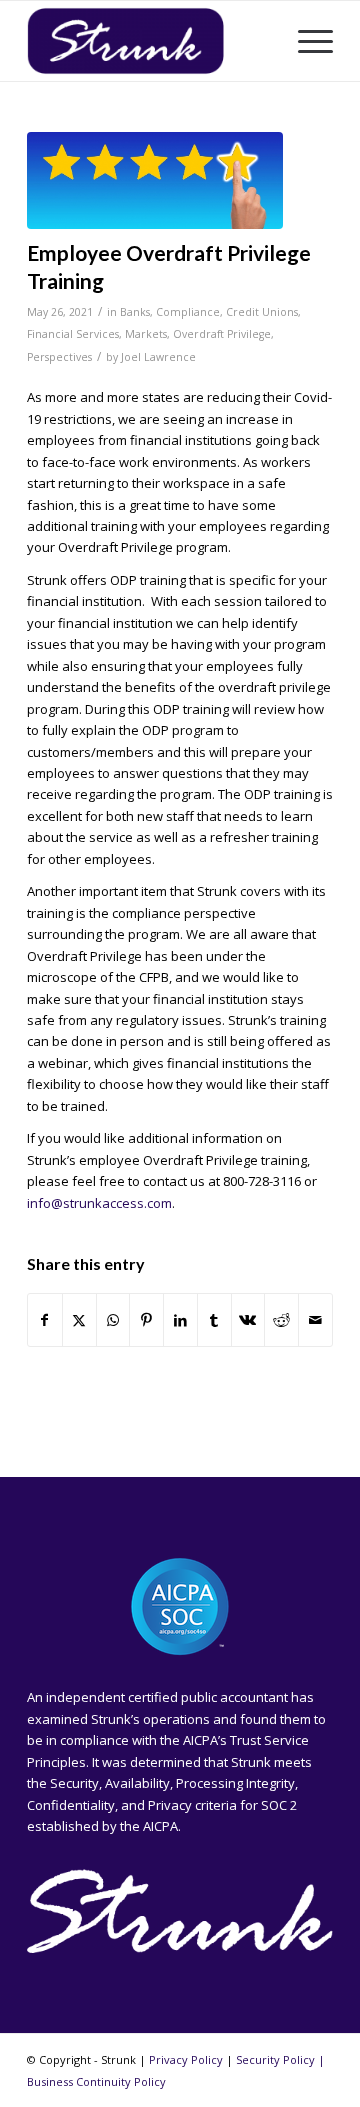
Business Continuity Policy (96, 2081)
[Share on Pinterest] (146, 1320)
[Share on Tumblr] (214, 1320)
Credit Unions (262, 312)
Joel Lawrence (158, 357)
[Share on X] (79, 1320)
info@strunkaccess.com (99, 1203)
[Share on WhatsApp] (113, 1320)
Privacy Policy (186, 2059)
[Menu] (305, 41)
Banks (135, 312)
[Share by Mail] (315, 1320)
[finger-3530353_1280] (155, 180)
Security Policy (275, 2059)
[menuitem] (305, 41)
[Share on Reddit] (281, 1320)
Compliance (188, 312)
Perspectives (59, 357)
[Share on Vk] (248, 1320)
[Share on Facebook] (45, 1320)
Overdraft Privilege (222, 334)
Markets (146, 334)
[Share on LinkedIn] (180, 1320)
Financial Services (73, 334)
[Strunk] (149, 41)
